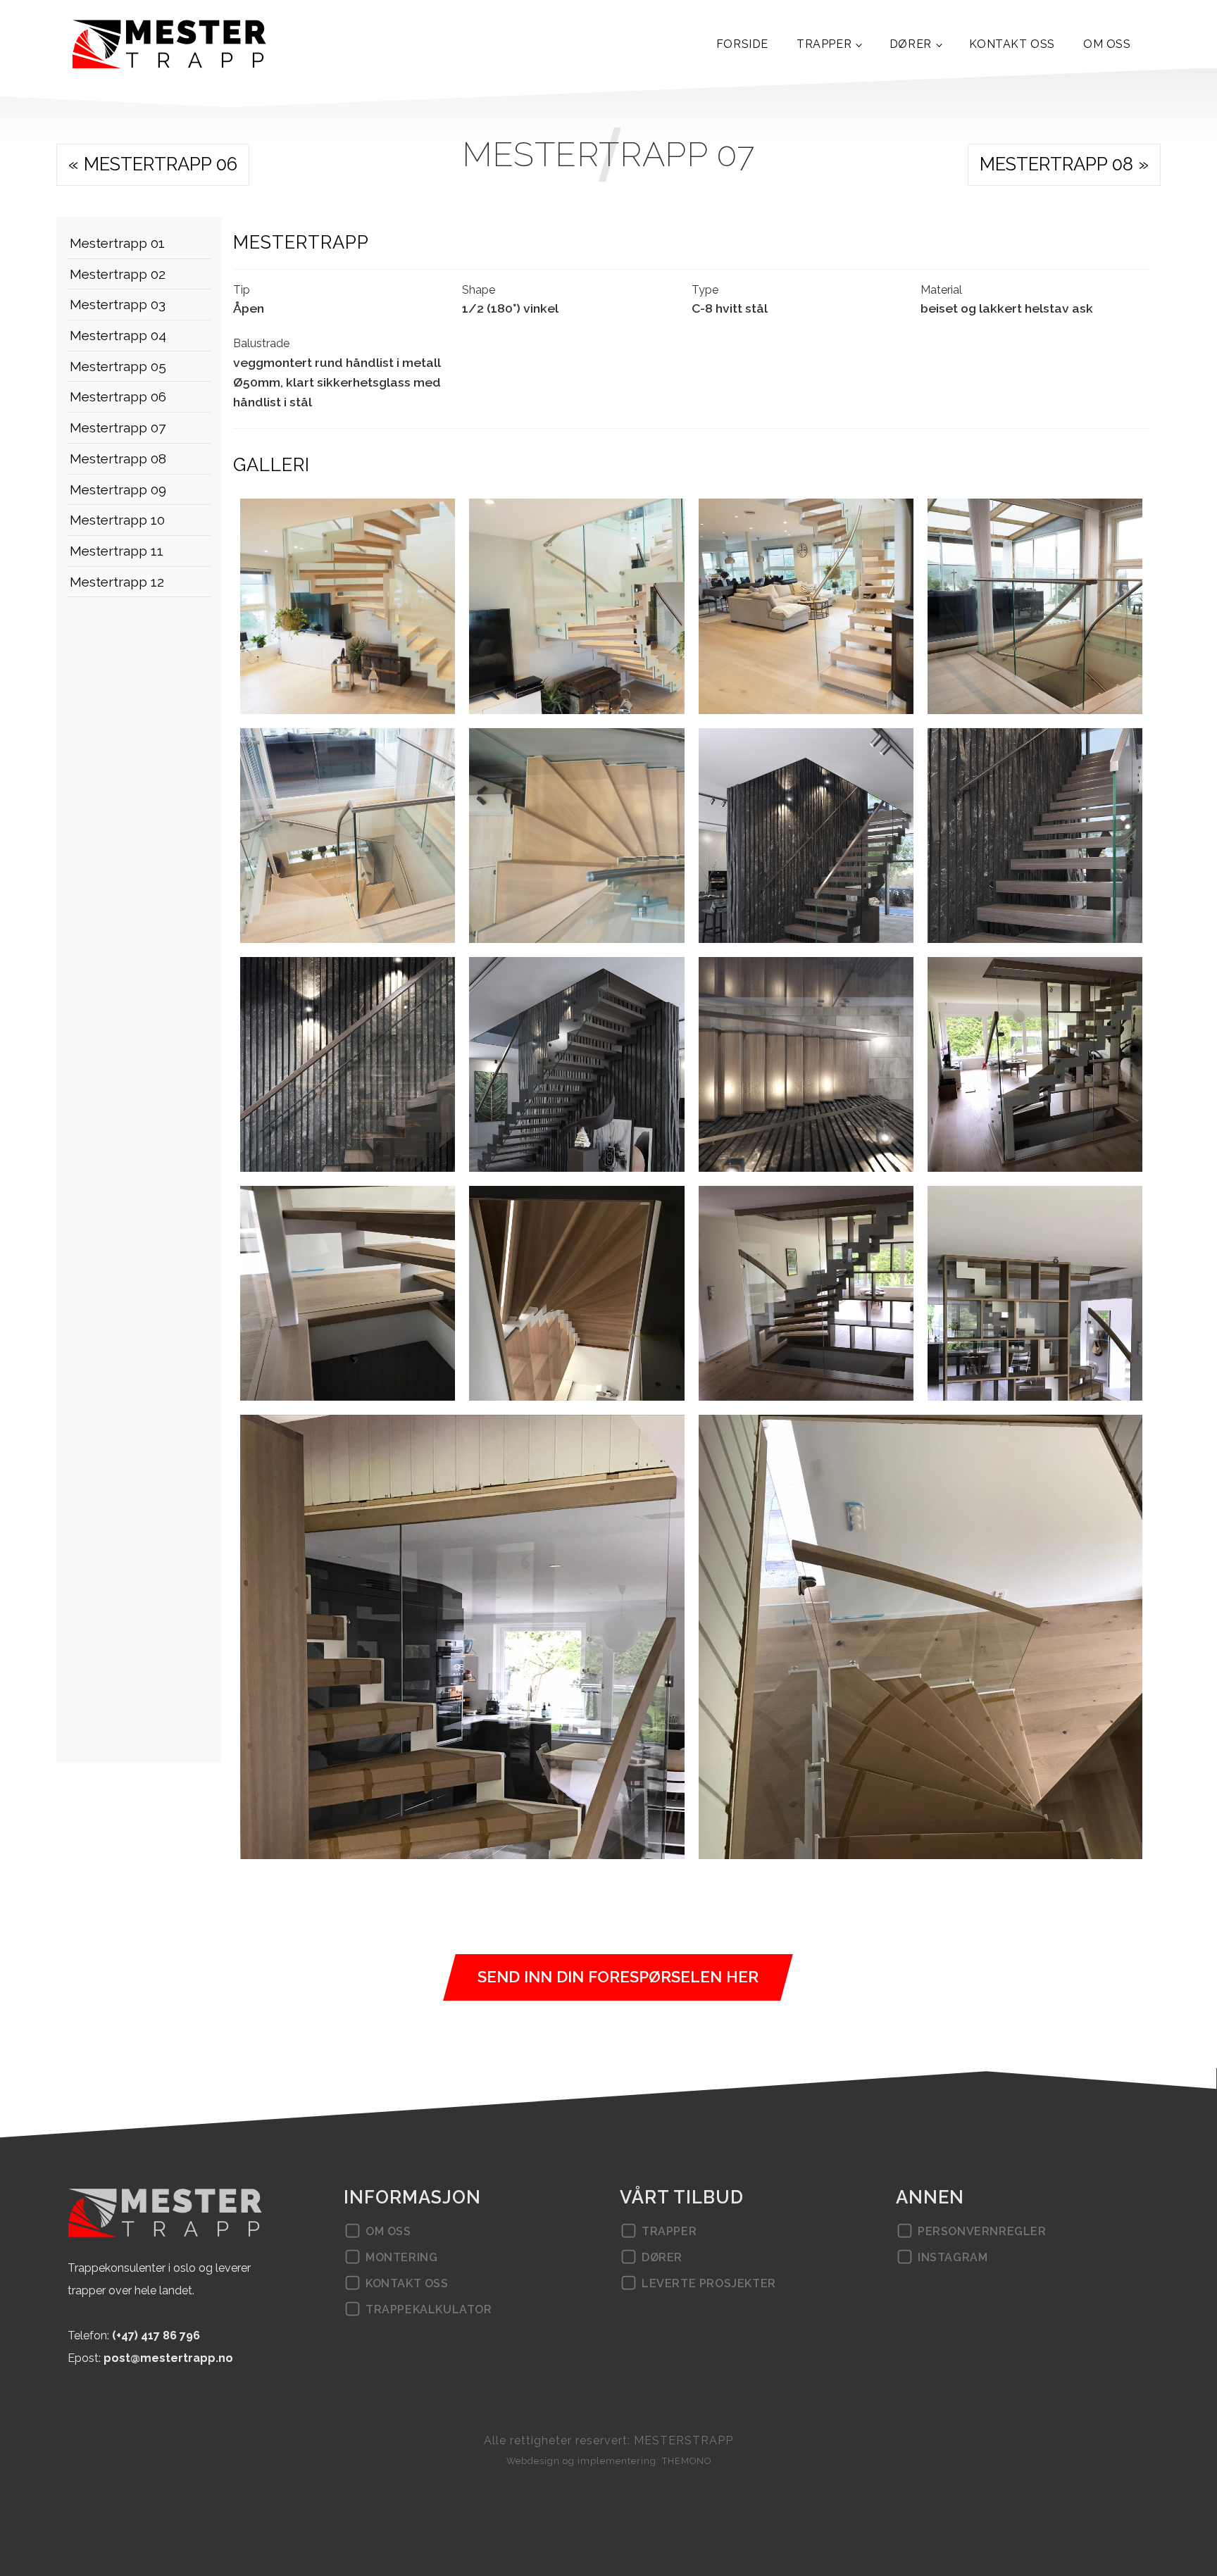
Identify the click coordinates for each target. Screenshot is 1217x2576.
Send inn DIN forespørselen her (618, 1977)
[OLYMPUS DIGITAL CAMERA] (348, 606)
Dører (911, 44)
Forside (742, 44)
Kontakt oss (1012, 44)
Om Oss (1107, 44)
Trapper (824, 44)
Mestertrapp (301, 242)
